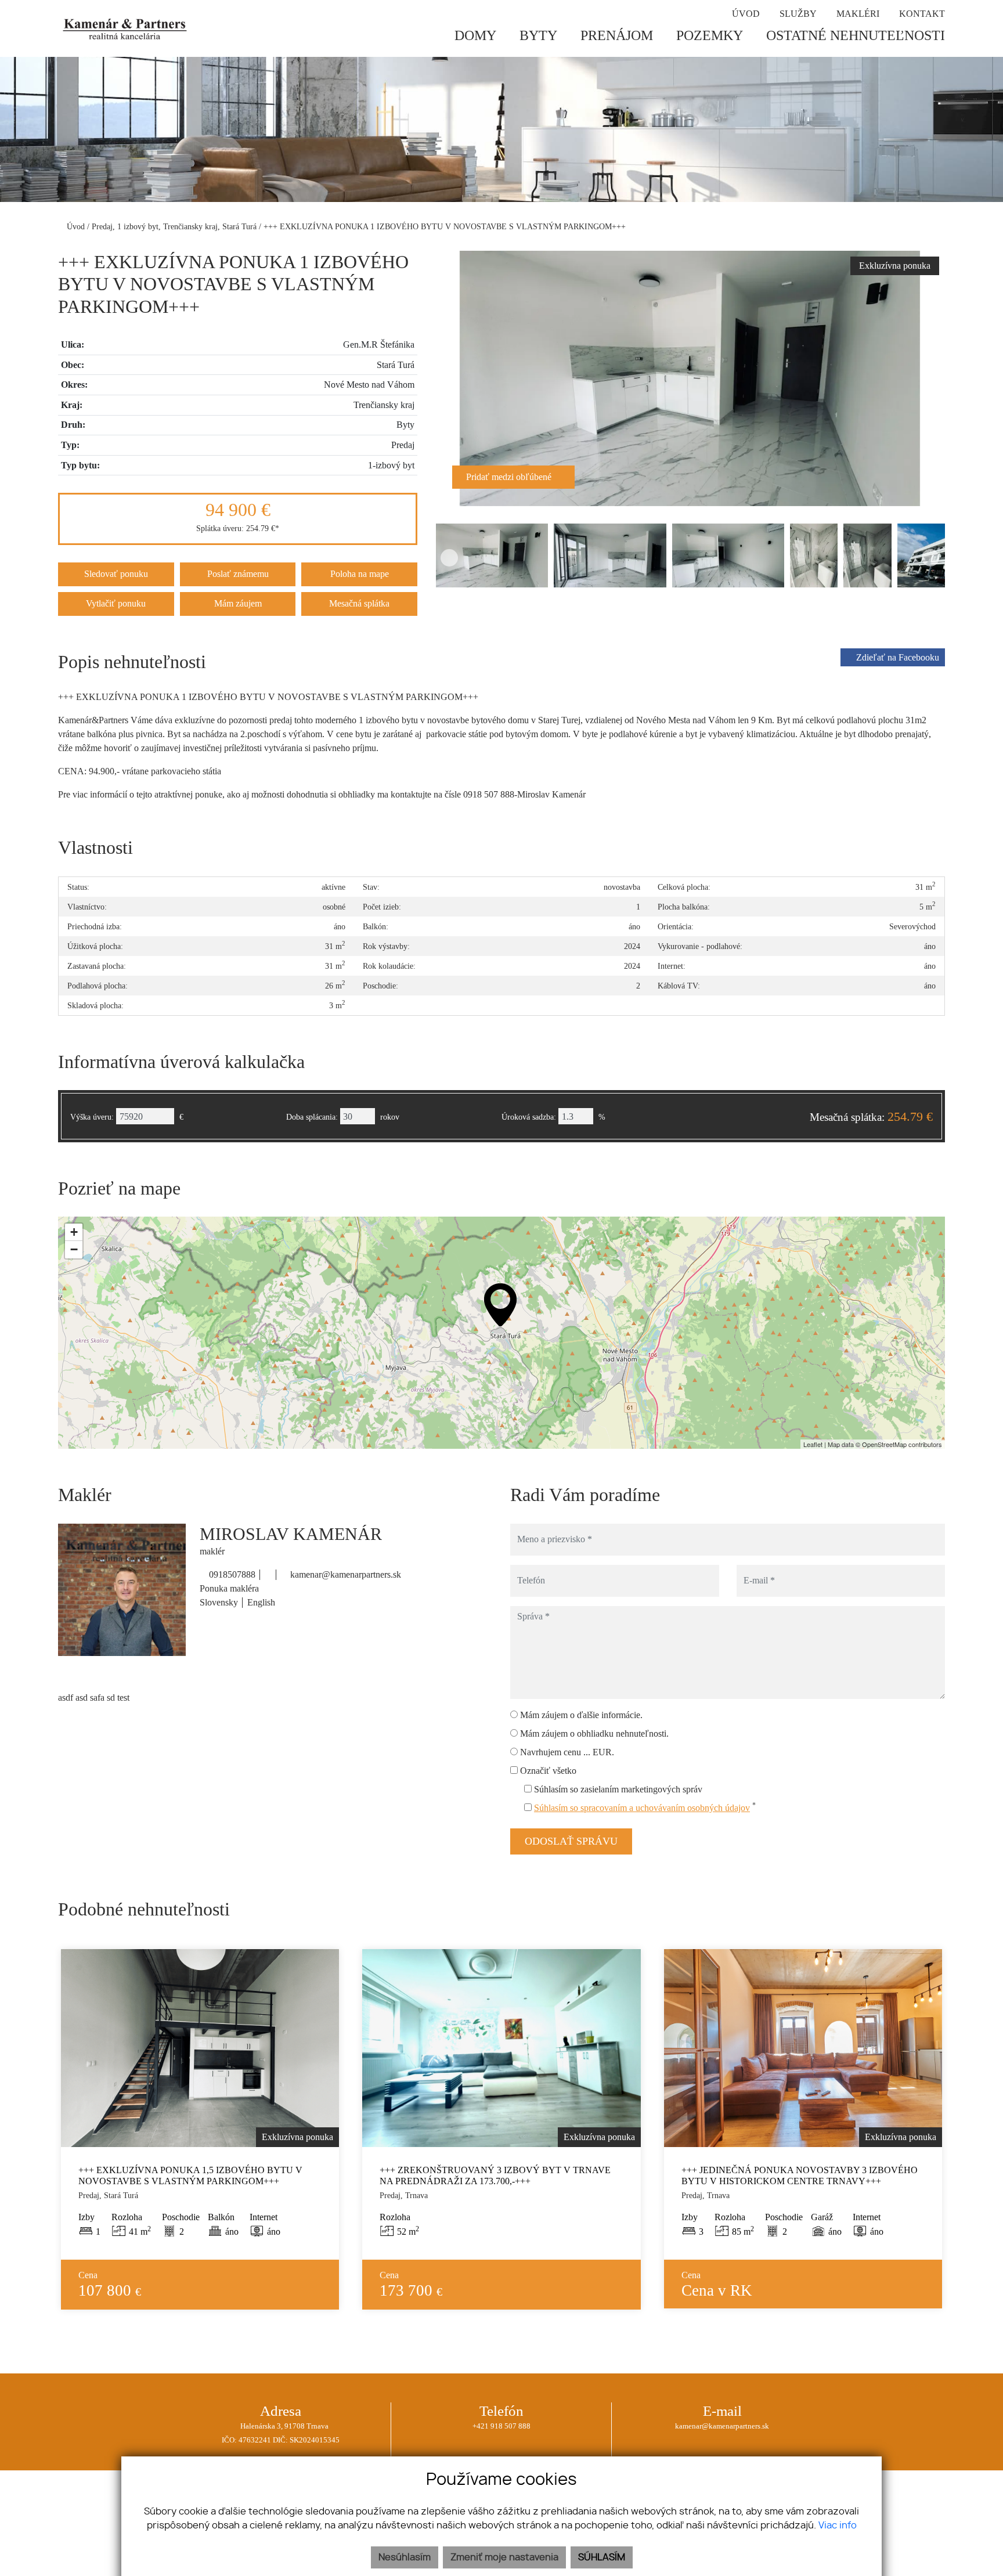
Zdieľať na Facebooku (898, 657)
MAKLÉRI (858, 14)
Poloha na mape (360, 574)
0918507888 (231, 1574)
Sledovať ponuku (116, 574)
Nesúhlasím (405, 2557)
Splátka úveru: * (238, 528)
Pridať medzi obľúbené (510, 477)
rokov (390, 1117)
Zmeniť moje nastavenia (504, 2557)
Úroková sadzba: (529, 1117)
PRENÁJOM (617, 35)
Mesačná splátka (359, 603)
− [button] (74, 1249)
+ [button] (74, 1232)
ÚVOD (746, 14)
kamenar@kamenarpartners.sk (344, 1574)
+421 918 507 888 (501, 2426)
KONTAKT (922, 14)
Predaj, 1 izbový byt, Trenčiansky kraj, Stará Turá (175, 226)
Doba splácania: (312, 1117)
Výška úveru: (92, 1117)
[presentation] (449, 378)
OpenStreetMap (884, 1444)
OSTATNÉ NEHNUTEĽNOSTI (856, 35)
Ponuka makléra (229, 1588)
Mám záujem (238, 603)
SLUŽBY (798, 14)
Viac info (838, 2526)
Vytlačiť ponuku (116, 603)
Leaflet (813, 1444)
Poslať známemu (238, 574)
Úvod (75, 226)
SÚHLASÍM (602, 2557)
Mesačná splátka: (871, 1117)
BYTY (538, 35)
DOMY (475, 35)
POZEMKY (710, 35)
